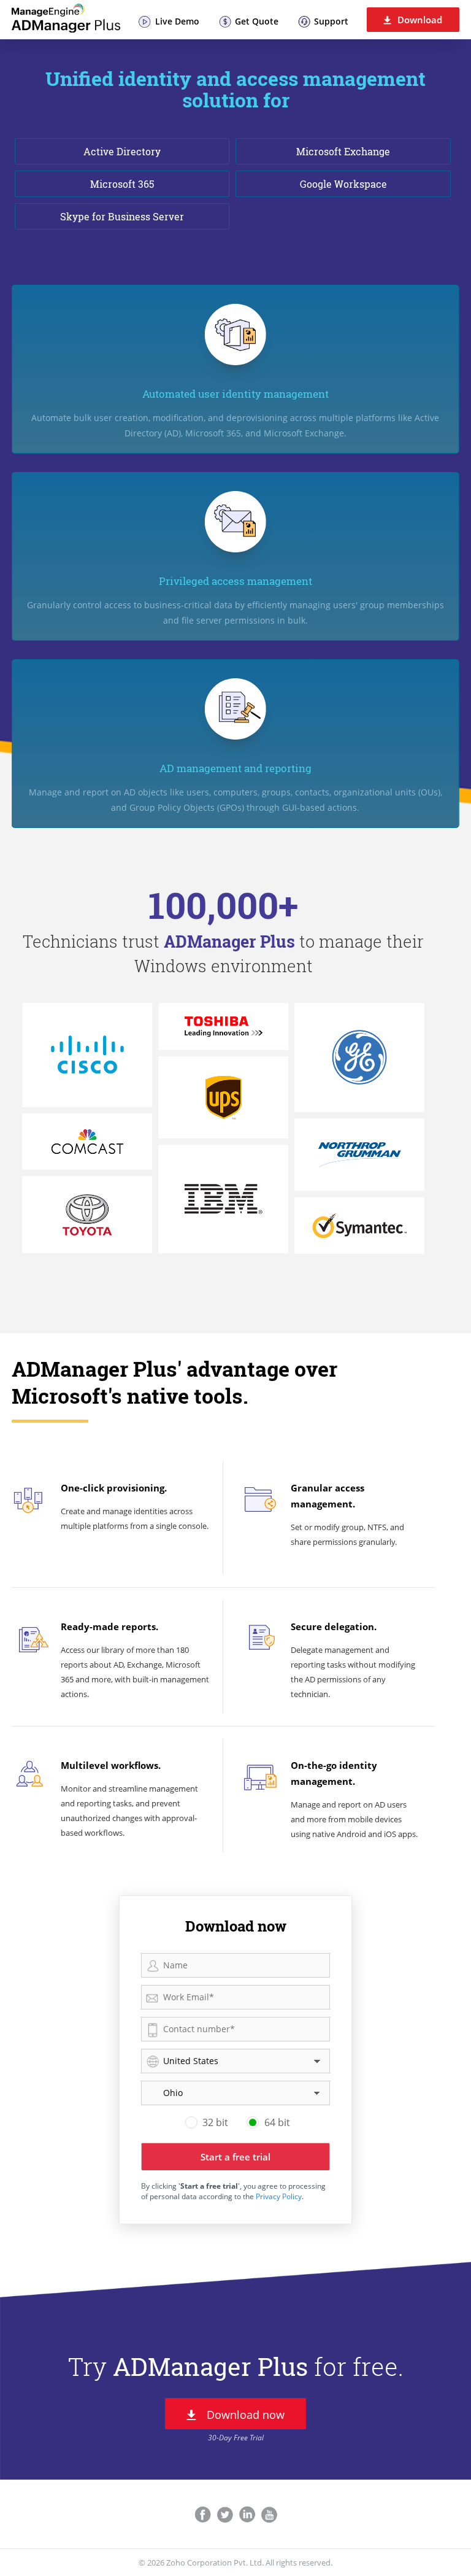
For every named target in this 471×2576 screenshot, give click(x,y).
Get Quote (257, 21)
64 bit (277, 2122)
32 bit (215, 2122)
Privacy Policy (279, 2196)
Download (420, 20)
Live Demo (177, 21)
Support (331, 21)
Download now (246, 2415)
